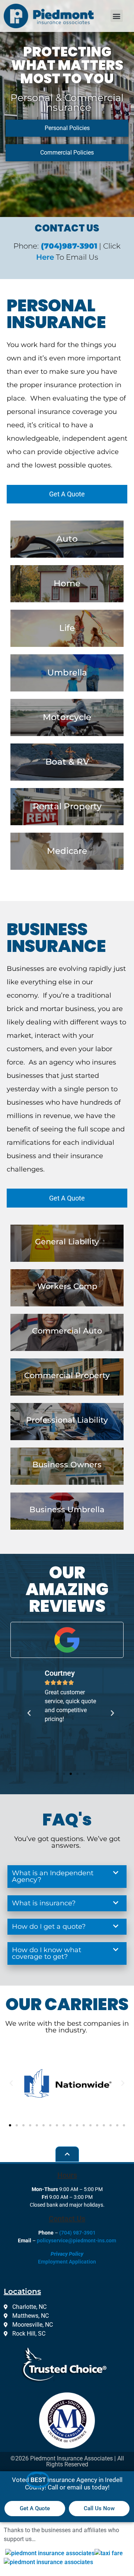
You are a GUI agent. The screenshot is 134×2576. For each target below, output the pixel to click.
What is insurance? (44, 1903)
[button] (117, 16)
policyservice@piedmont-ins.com (76, 2240)
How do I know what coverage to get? (47, 1953)
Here (45, 257)
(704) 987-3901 (77, 2233)
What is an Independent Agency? (53, 1876)
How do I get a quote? (49, 1927)
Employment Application (67, 2261)
